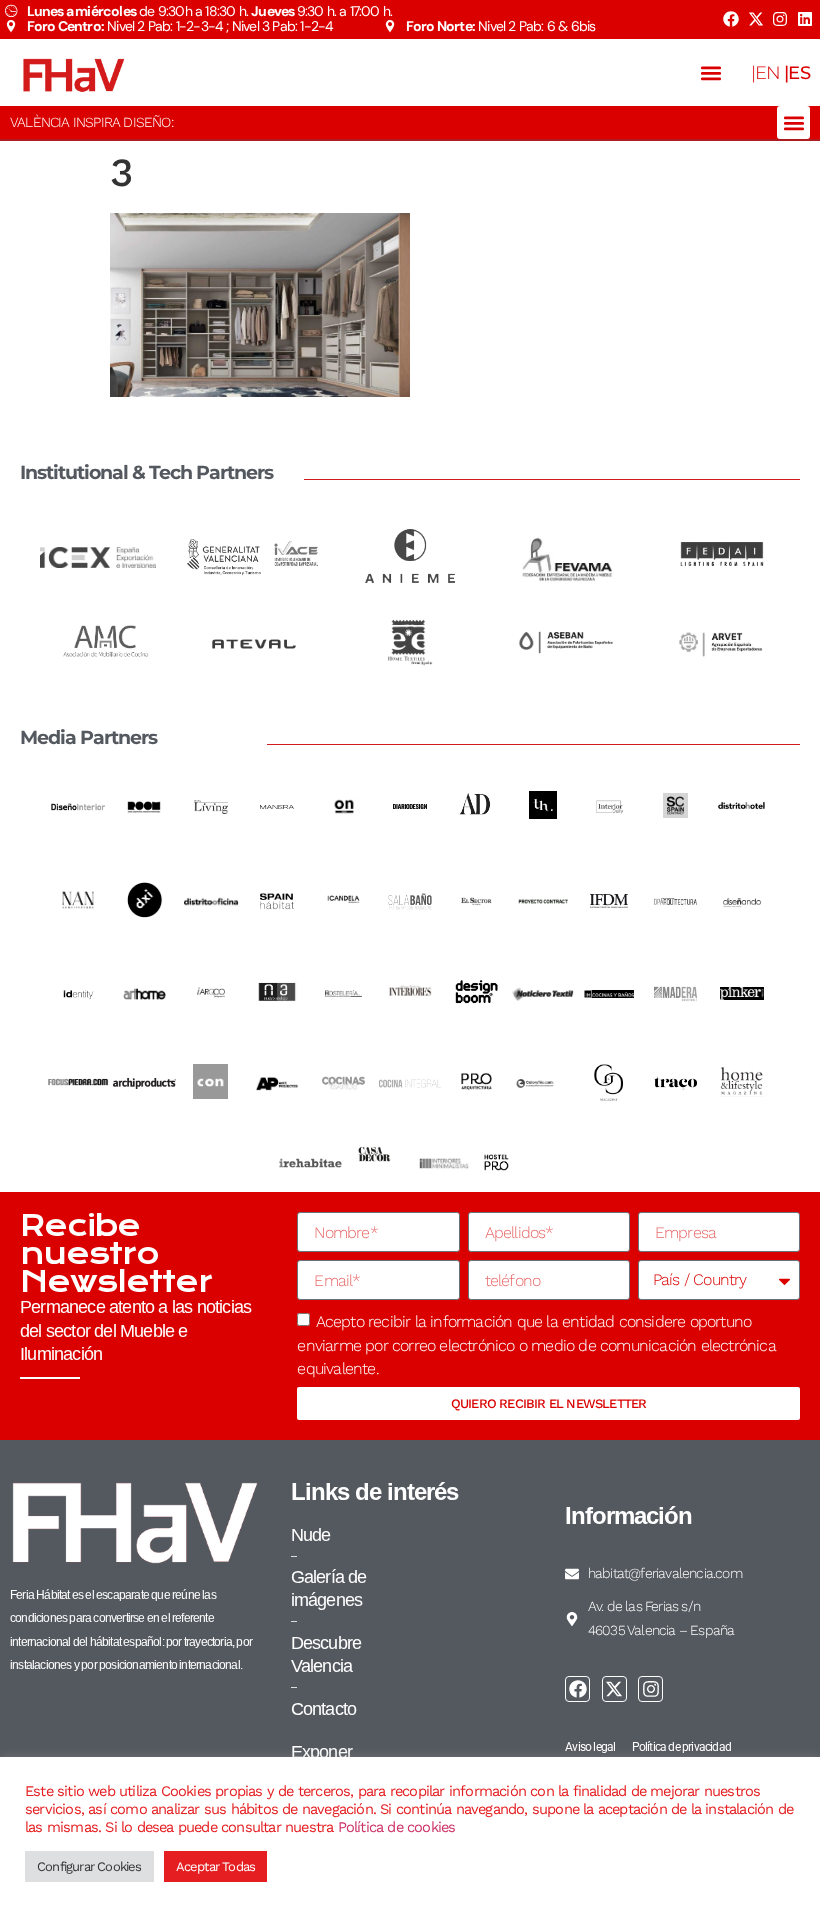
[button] (711, 72)
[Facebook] (731, 19)
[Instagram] (780, 19)
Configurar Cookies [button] (89, 1866)
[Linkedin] (805, 19)
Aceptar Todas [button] (216, 1866)
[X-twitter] (755, 19)
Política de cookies (397, 1827)
